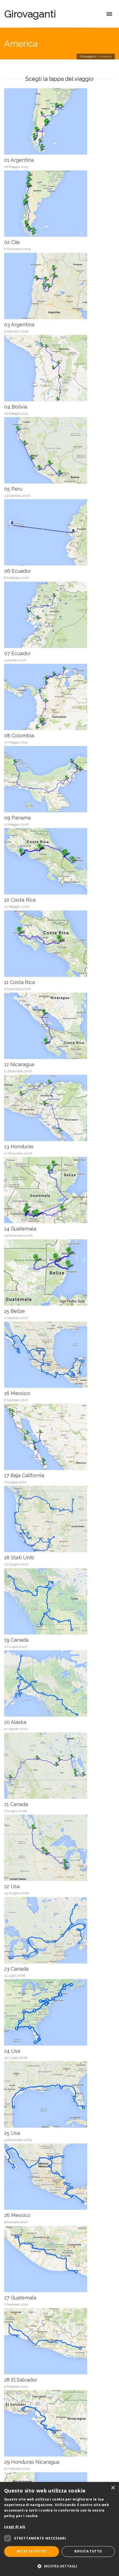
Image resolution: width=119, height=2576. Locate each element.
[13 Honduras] (52, 1108)
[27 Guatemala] (52, 2259)
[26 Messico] (52, 2177)
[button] (59, 2566)
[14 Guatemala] (52, 1191)
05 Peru (13, 489)
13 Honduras (19, 1147)
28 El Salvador (21, 2380)
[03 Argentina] (52, 286)
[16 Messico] (52, 1355)
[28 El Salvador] (52, 2342)
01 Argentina (19, 160)
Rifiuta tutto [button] (88, 2551)
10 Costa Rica (20, 900)
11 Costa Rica (20, 982)
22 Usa (12, 1886)
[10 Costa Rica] (52, 862)
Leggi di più (15, 2527)
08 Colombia (19, 736)
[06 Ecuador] (52, 533)
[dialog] (59, 2529)
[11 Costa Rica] (52, 944)
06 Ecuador (18, 571)
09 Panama (17, 818)
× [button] (113, 2488)
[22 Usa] (52, 1848)
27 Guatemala (20, 2298)
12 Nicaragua (19, 1064)
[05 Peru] (52, 451)
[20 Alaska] (52, 1684)
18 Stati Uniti (19, 1558)
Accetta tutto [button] (32, 2551)
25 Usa (12, 2133)
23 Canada (16, 1969)
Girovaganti (30, 14)
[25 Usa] (52, 2095)
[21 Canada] (52, 1766)
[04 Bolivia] (52, 369)
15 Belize (15, 1311)
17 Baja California (24, 1475)
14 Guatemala (20, 1229)
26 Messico (17, 2215)
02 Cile (12, 242)
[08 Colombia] (52, 697)
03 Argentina (19, 325)
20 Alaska (15, 1722)
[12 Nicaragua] (52, 1026)
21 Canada (16, 1804)
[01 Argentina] (52, 122)
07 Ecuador (17, 653)
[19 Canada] (52, 1602)
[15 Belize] (52, 1273)
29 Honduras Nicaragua (32, 2462)
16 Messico (17, 1393)
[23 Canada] (52, 1931)
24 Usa (12, 2051)
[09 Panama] (52, 780)
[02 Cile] (52, 204)
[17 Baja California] (52, 1437)
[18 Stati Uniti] (52, 1519)
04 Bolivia (16, 407)
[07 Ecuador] (52, 615)
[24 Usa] (52, 2013)
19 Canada (16, 1640)
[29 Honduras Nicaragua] (52, 2424)
